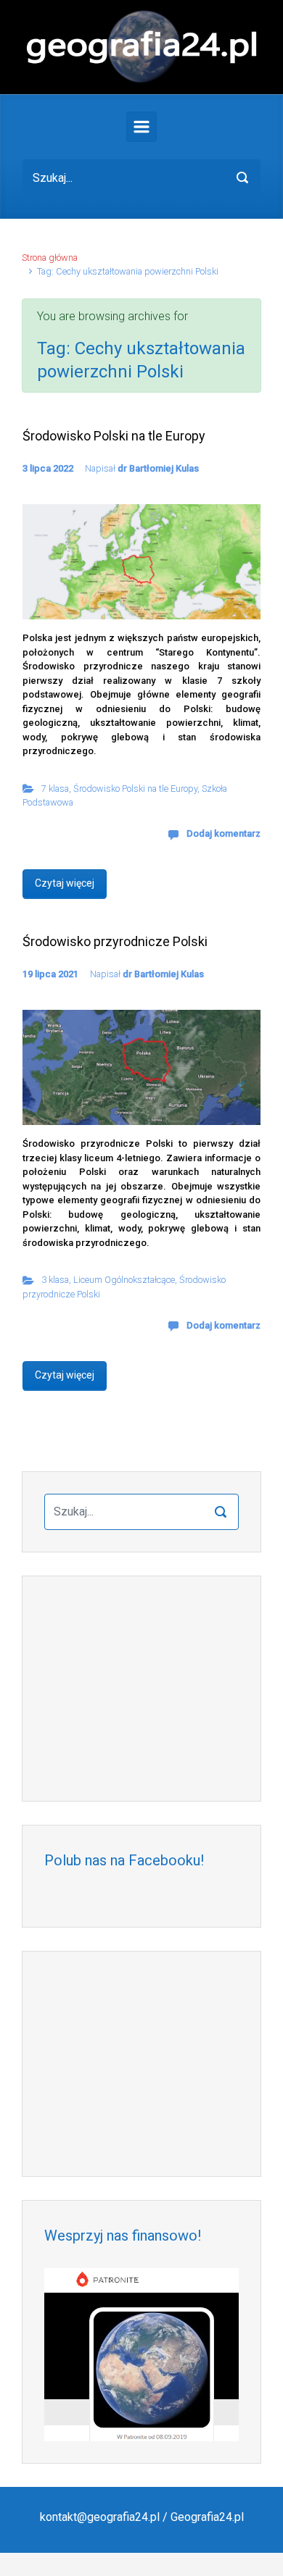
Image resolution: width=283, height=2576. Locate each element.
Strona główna (50, 258)
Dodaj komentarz (223, 833)
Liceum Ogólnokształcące (124, 1280)
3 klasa (55, 1280)
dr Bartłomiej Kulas (158, 468)
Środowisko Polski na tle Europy (114, 436)
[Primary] (141, 127)
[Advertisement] (141, 1689)
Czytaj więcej (65, 883)
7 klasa (55, 789)
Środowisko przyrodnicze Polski (115, 941)
